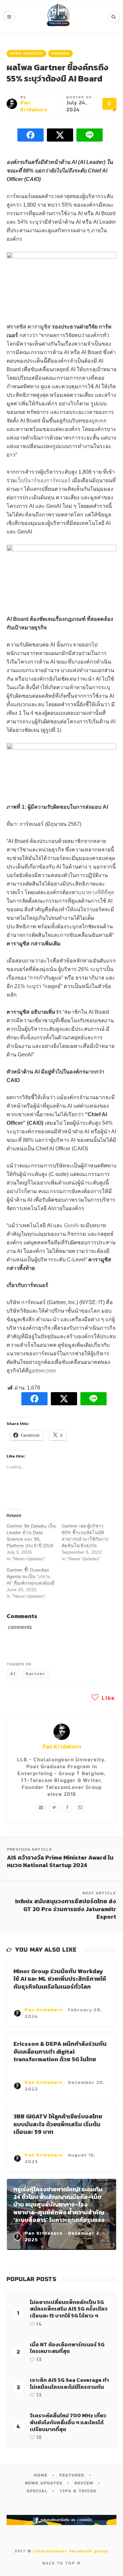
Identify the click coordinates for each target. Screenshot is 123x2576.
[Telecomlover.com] (58, 17)
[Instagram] (80, 1807)
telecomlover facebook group (71, 2551)
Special (37, 2491)
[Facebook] (67, 1807)
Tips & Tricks (78, 2491)
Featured (72, 2475)
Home (41, 2475)
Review (84, 2483)
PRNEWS (61, 54)
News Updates (26, 54)
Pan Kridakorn (62, 1746)
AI (13, 1674)
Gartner (35, 1674)
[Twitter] (54, 1807)
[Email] (41, 1807)
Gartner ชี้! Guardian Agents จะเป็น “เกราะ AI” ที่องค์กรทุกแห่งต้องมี (31, 1576)
